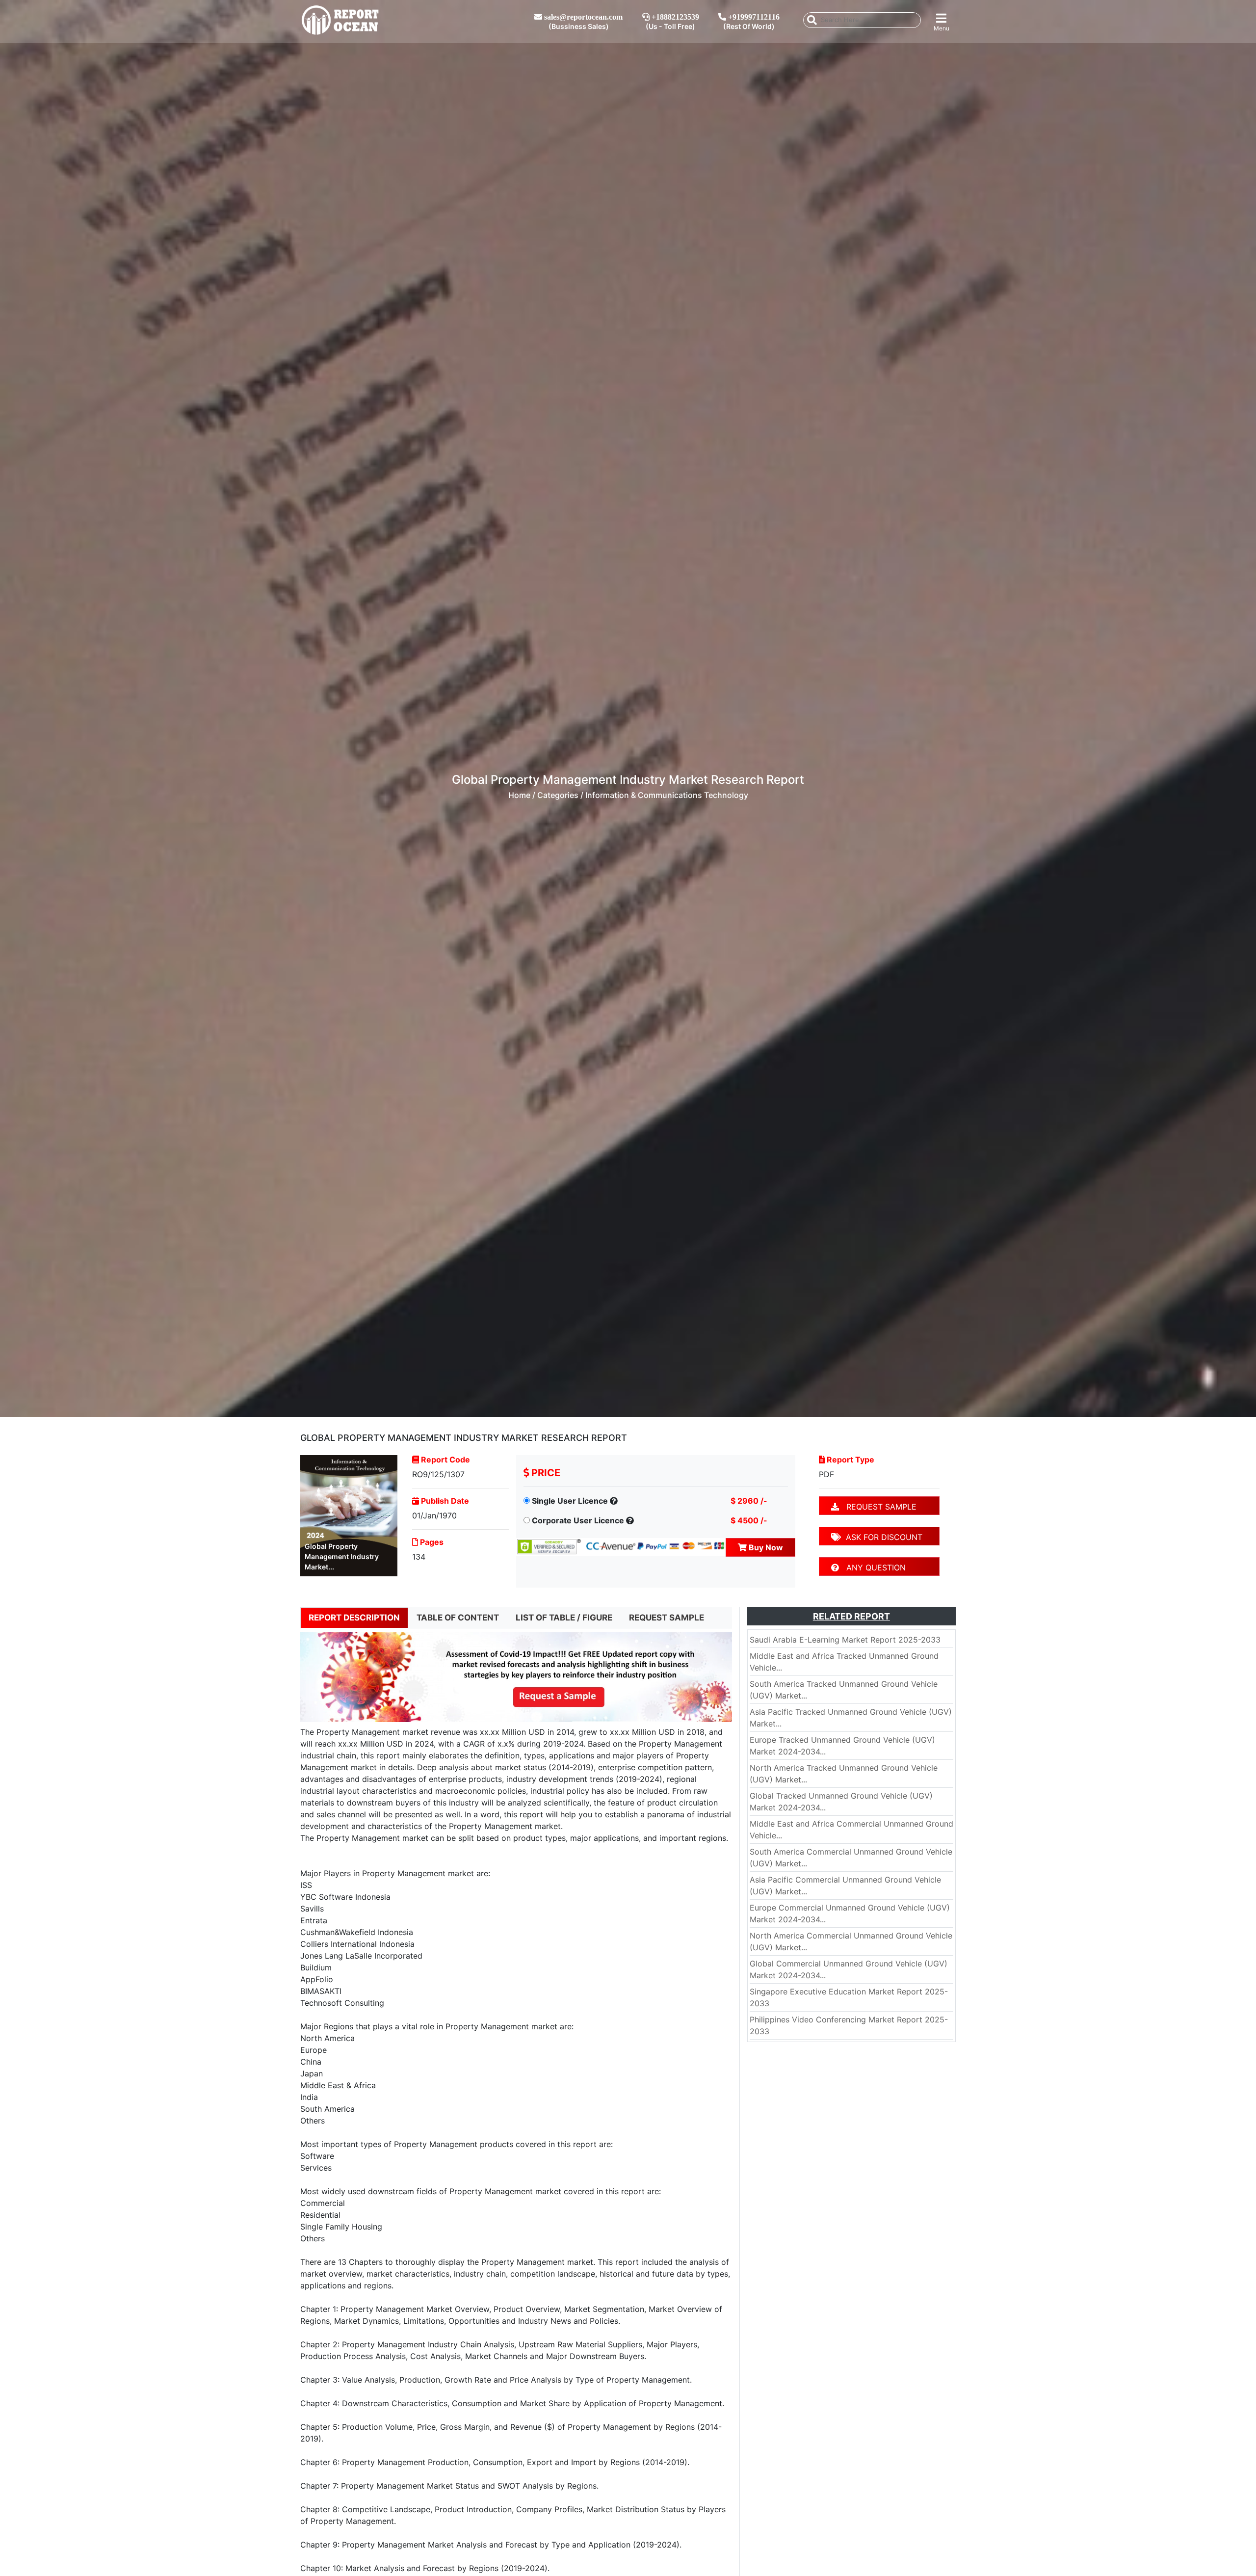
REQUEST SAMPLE (878, 1507)
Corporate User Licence (578, 1520)
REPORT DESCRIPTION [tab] (354, 1618)
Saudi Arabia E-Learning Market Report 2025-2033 (845, 1640)
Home (519, 795)
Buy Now (765, 1547)
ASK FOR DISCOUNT (882, 1537)
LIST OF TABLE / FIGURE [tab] (564, 1618)
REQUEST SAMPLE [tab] (667, 1618)
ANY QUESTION (872, 1567)
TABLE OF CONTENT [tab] (458, 1618)
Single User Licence (570, 1501)
